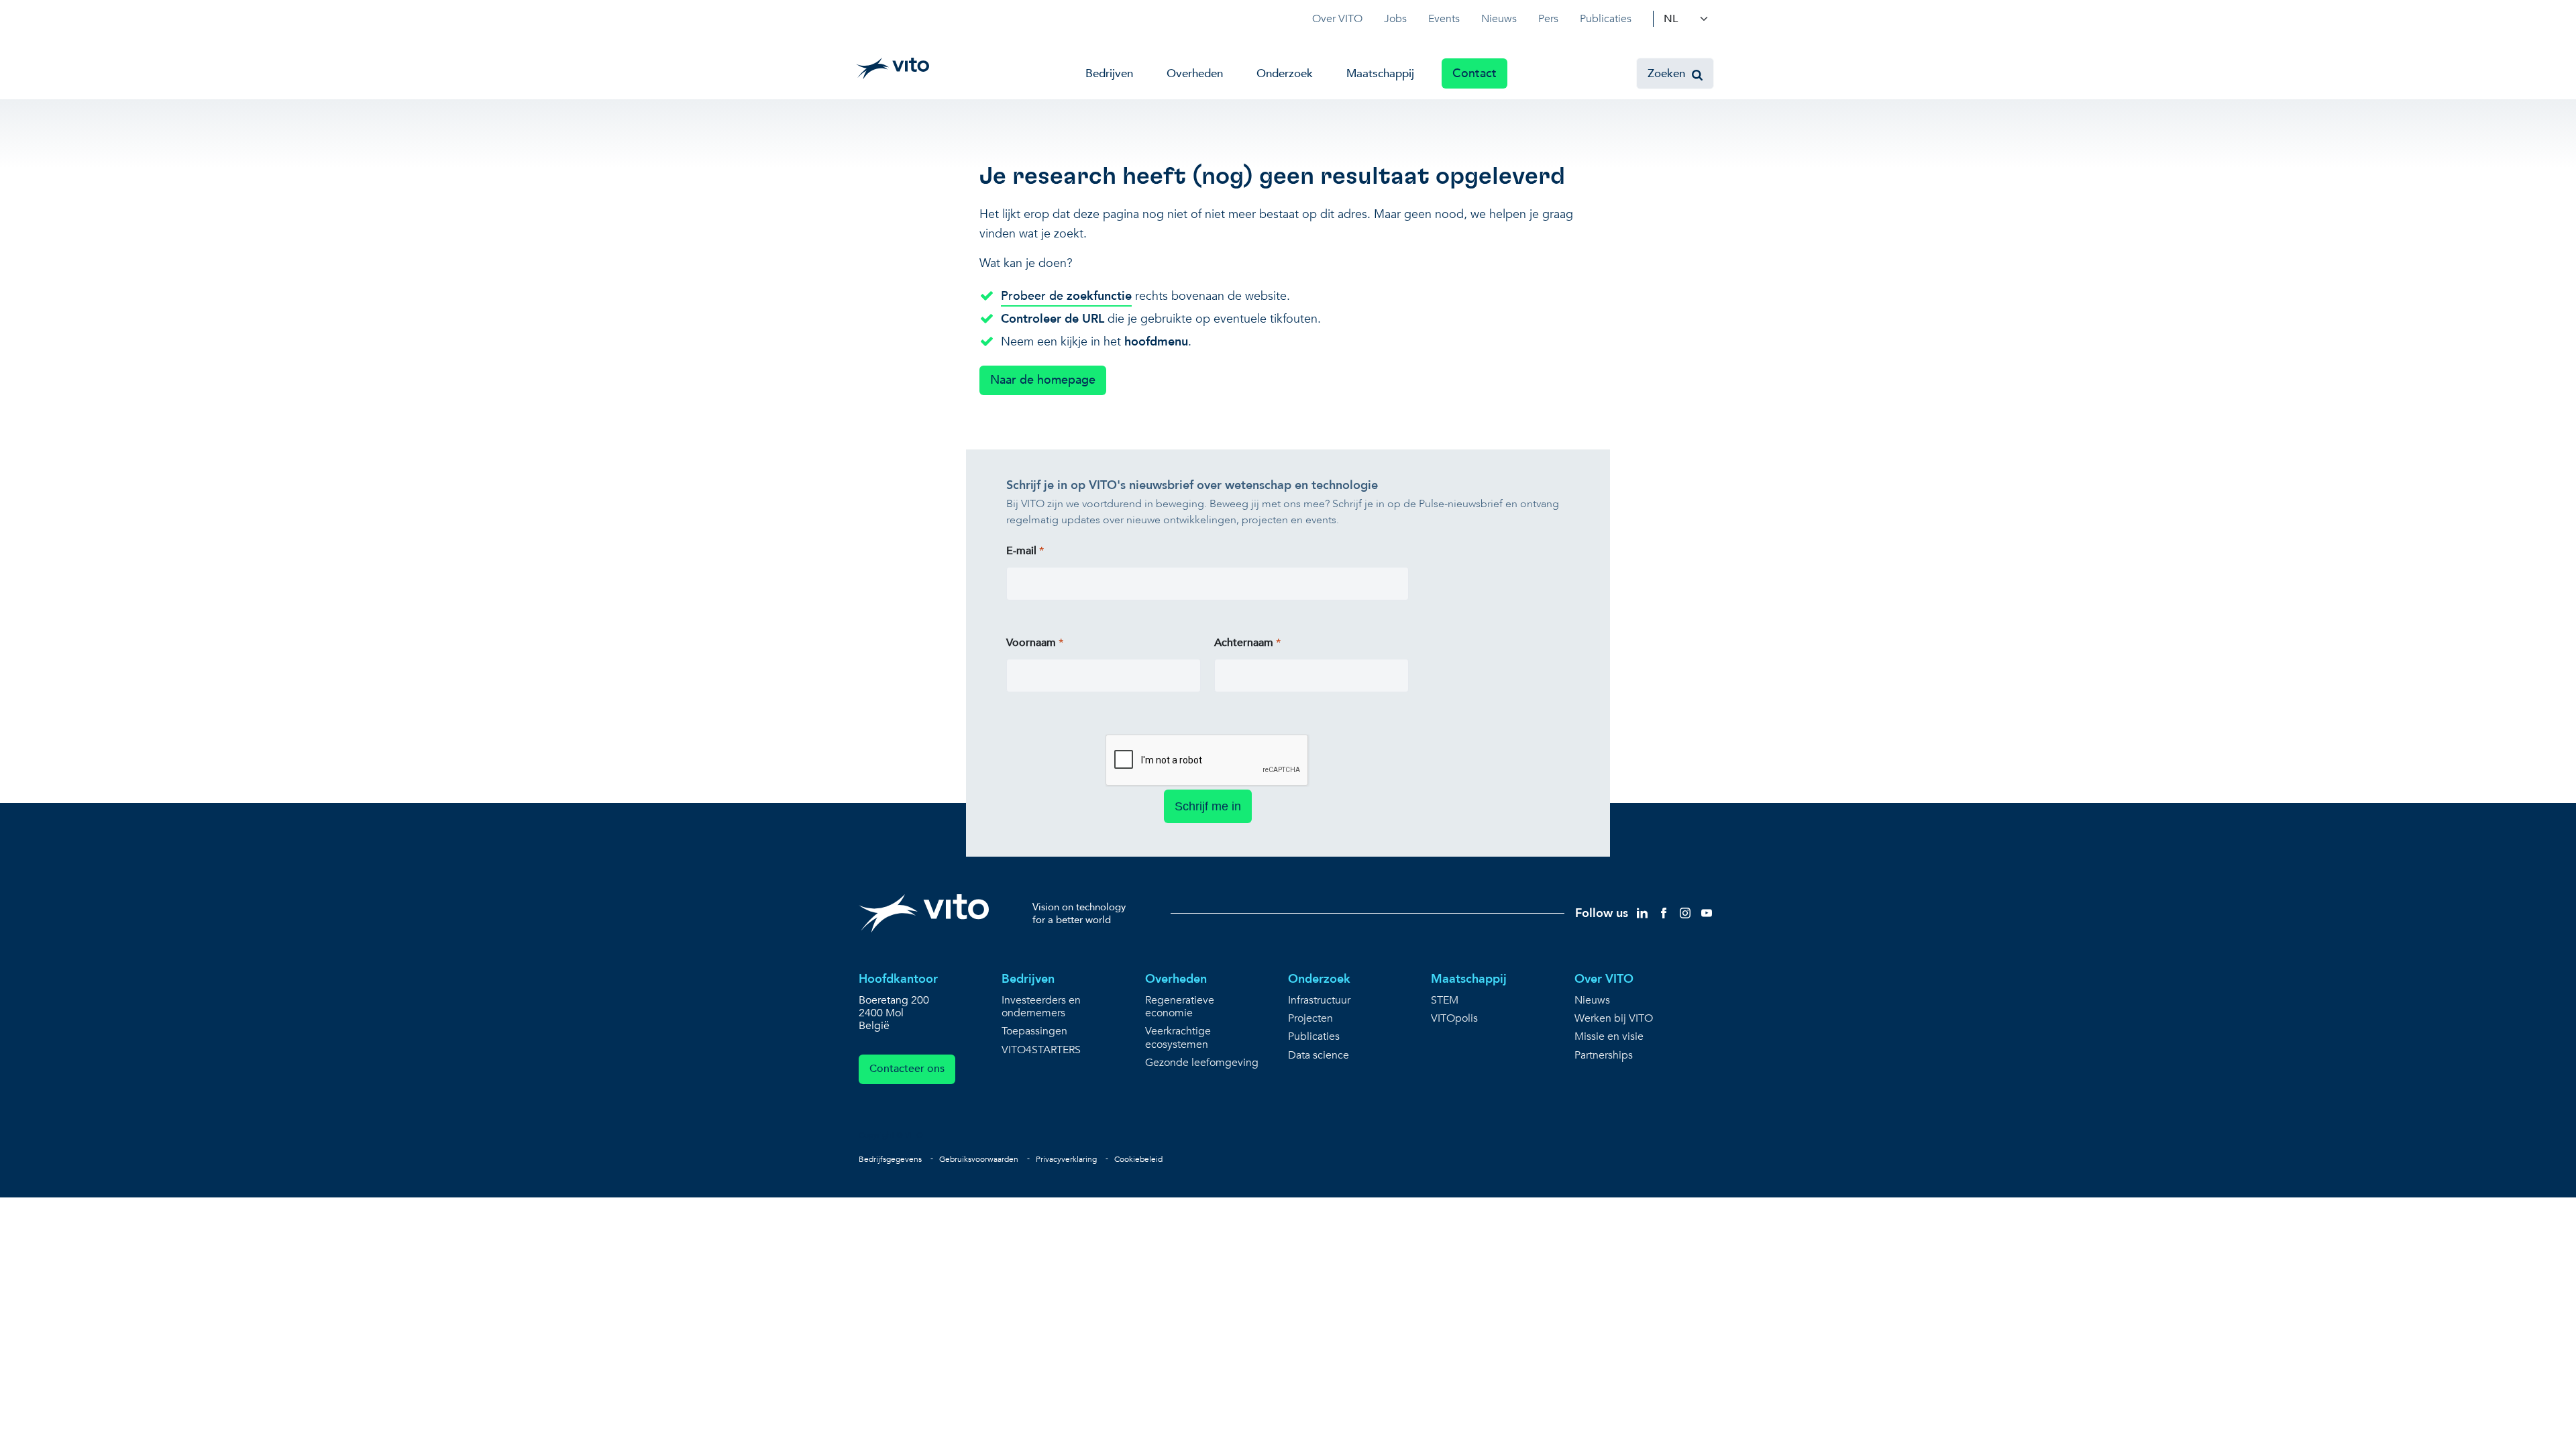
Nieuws (1499, 19)
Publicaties (1606, 19)
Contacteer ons (907, 1069)
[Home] (893, 68)
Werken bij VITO (1614, 1019)
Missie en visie (1609, 1037)
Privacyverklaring (1066, 1159)
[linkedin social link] (1642, 913)
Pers (1548, 19)
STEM (1445, 1001)
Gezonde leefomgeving (1202, 1063)
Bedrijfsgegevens (890, 1159)
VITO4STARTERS (1041, 1050)
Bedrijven (1109, 73)
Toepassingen (1034, 1031)
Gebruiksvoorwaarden (979, 1159)
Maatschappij (1380, 73)
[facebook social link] (1664, 913)
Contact (1474, 73)
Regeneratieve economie (1180, 1007)
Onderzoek (1285, 73)
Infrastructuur (1319, 1001)
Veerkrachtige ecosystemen (1178, 1038)
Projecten (1310, 1019)
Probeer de (1066, 296)
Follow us (1602, 913)
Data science (1319, 1056)
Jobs (1395, 19)
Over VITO (1337, 19)
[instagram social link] (1685, 913)
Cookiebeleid (1138, 1159)
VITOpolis (1454, 1019)
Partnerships (1604, 1056)
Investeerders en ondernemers (1041, 1007)
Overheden (1195, 73)
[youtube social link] (1707, 913)
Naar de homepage (1043, 380)
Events (1444, 19)
